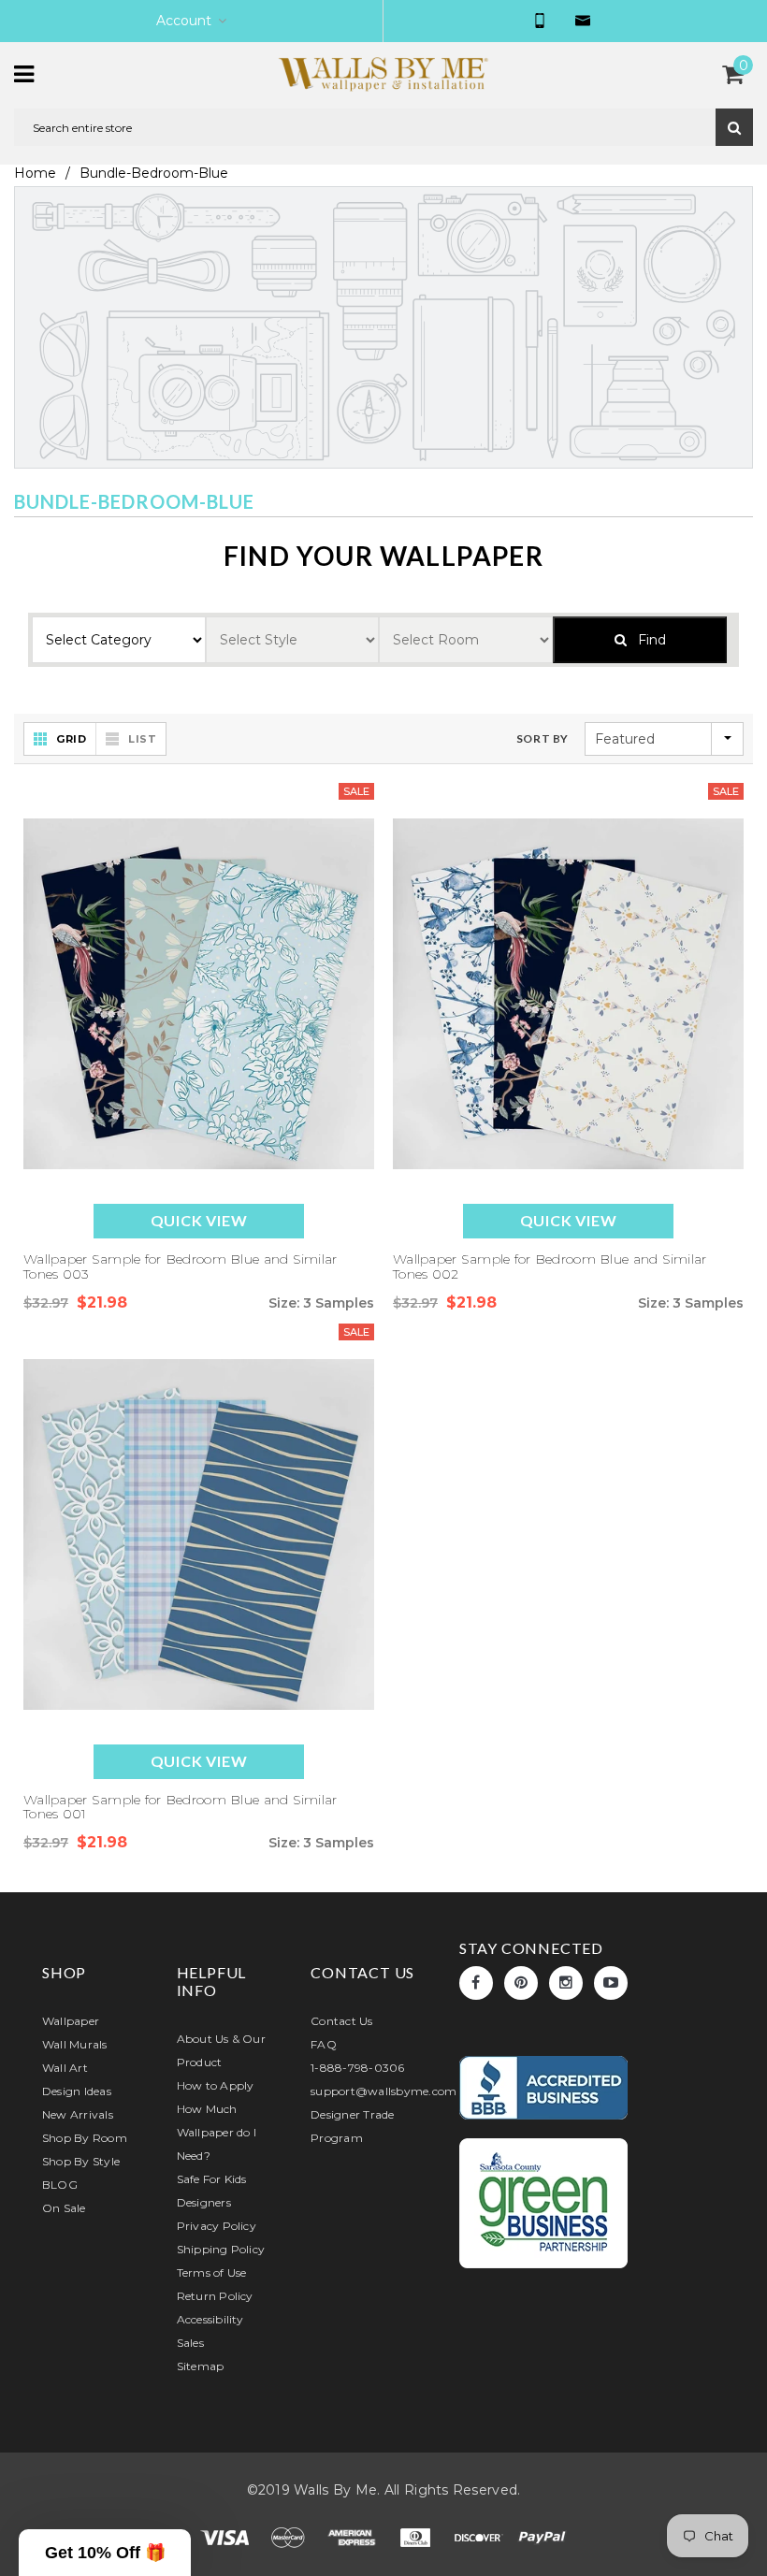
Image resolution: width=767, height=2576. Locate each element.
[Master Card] (290, 2537)
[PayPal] (543, 2537)
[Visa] (226, 2537)
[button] (105, 2553)
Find (646, 640)
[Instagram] (566, 1983)
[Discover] (481, 2537)
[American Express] (354, 2537)
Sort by (543, 738)
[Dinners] (417, 2537)
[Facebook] (476, 1983)
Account (184, 21)
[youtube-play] (611, 1983)
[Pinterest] (521, 1983)
